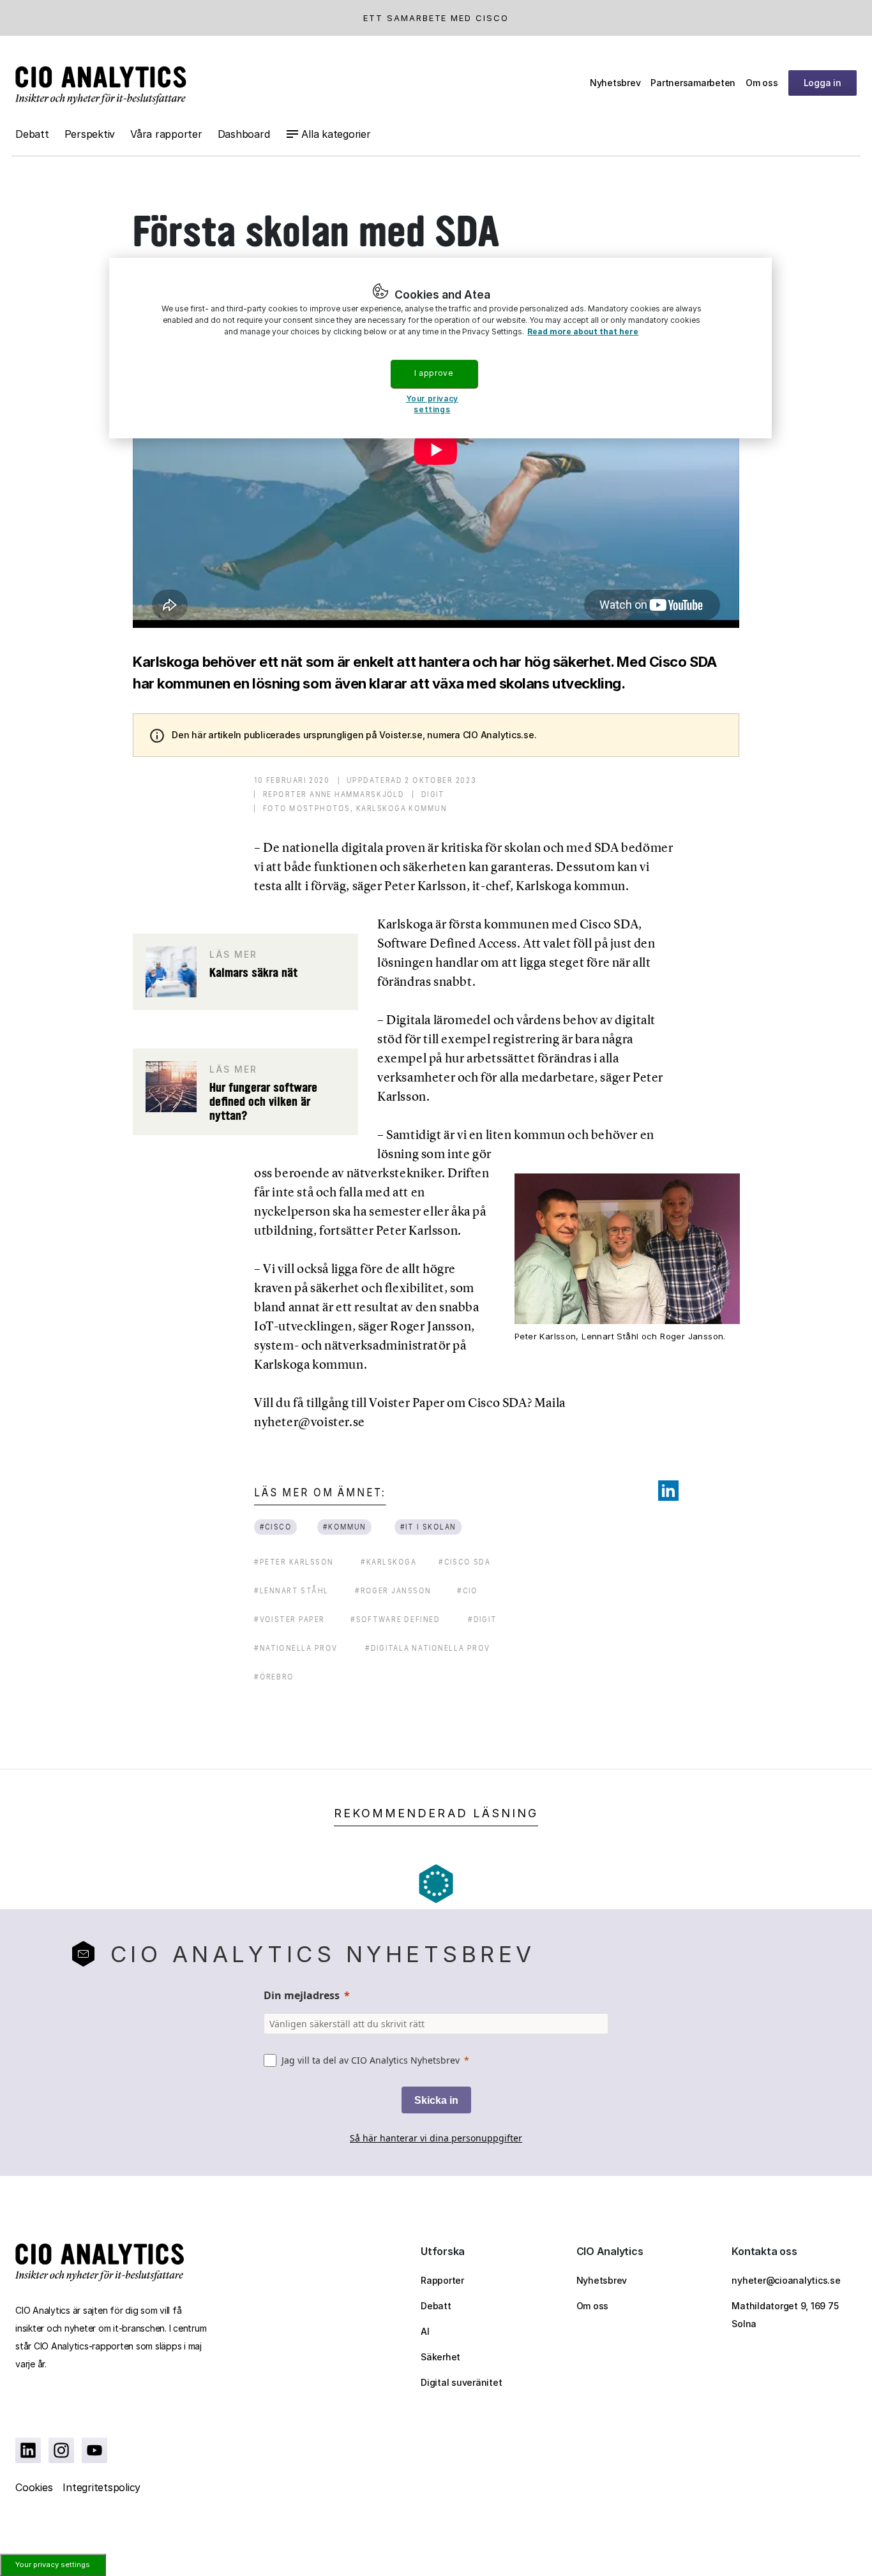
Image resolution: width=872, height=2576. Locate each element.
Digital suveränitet (461, 2382)
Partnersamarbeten (693, 83)
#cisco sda (464, 1562)
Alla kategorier (336, 134)
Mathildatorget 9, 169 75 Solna (785, 2315)
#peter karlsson (294, 1562)
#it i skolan (428, 1527)
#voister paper (289, 1619)
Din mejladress (302, 1995)
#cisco (276, 1527)
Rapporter (442, 2280)
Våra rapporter (166, 134)
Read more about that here (583, 331)
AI (425, 2331)
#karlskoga (388, 1562)
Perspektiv (90, 134)
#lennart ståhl (291, 1590)
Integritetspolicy (101, 2487)
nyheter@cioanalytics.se (786, 2280)
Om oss (762, 83)
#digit (482, 1619)
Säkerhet (440, 2357)
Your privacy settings (53, 2565)
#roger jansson (393, 1590)
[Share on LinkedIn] (668, 1491)
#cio (467, 1590)
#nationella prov (296, 1648)
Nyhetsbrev (615, 83)
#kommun (345, 1527)
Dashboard (244, 134)
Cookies (34, 2487)
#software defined (395, 1619)
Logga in (823, 83)
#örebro (274, 1677)
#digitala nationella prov (428, 1648)
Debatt (32, 134)
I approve (433, 373)
